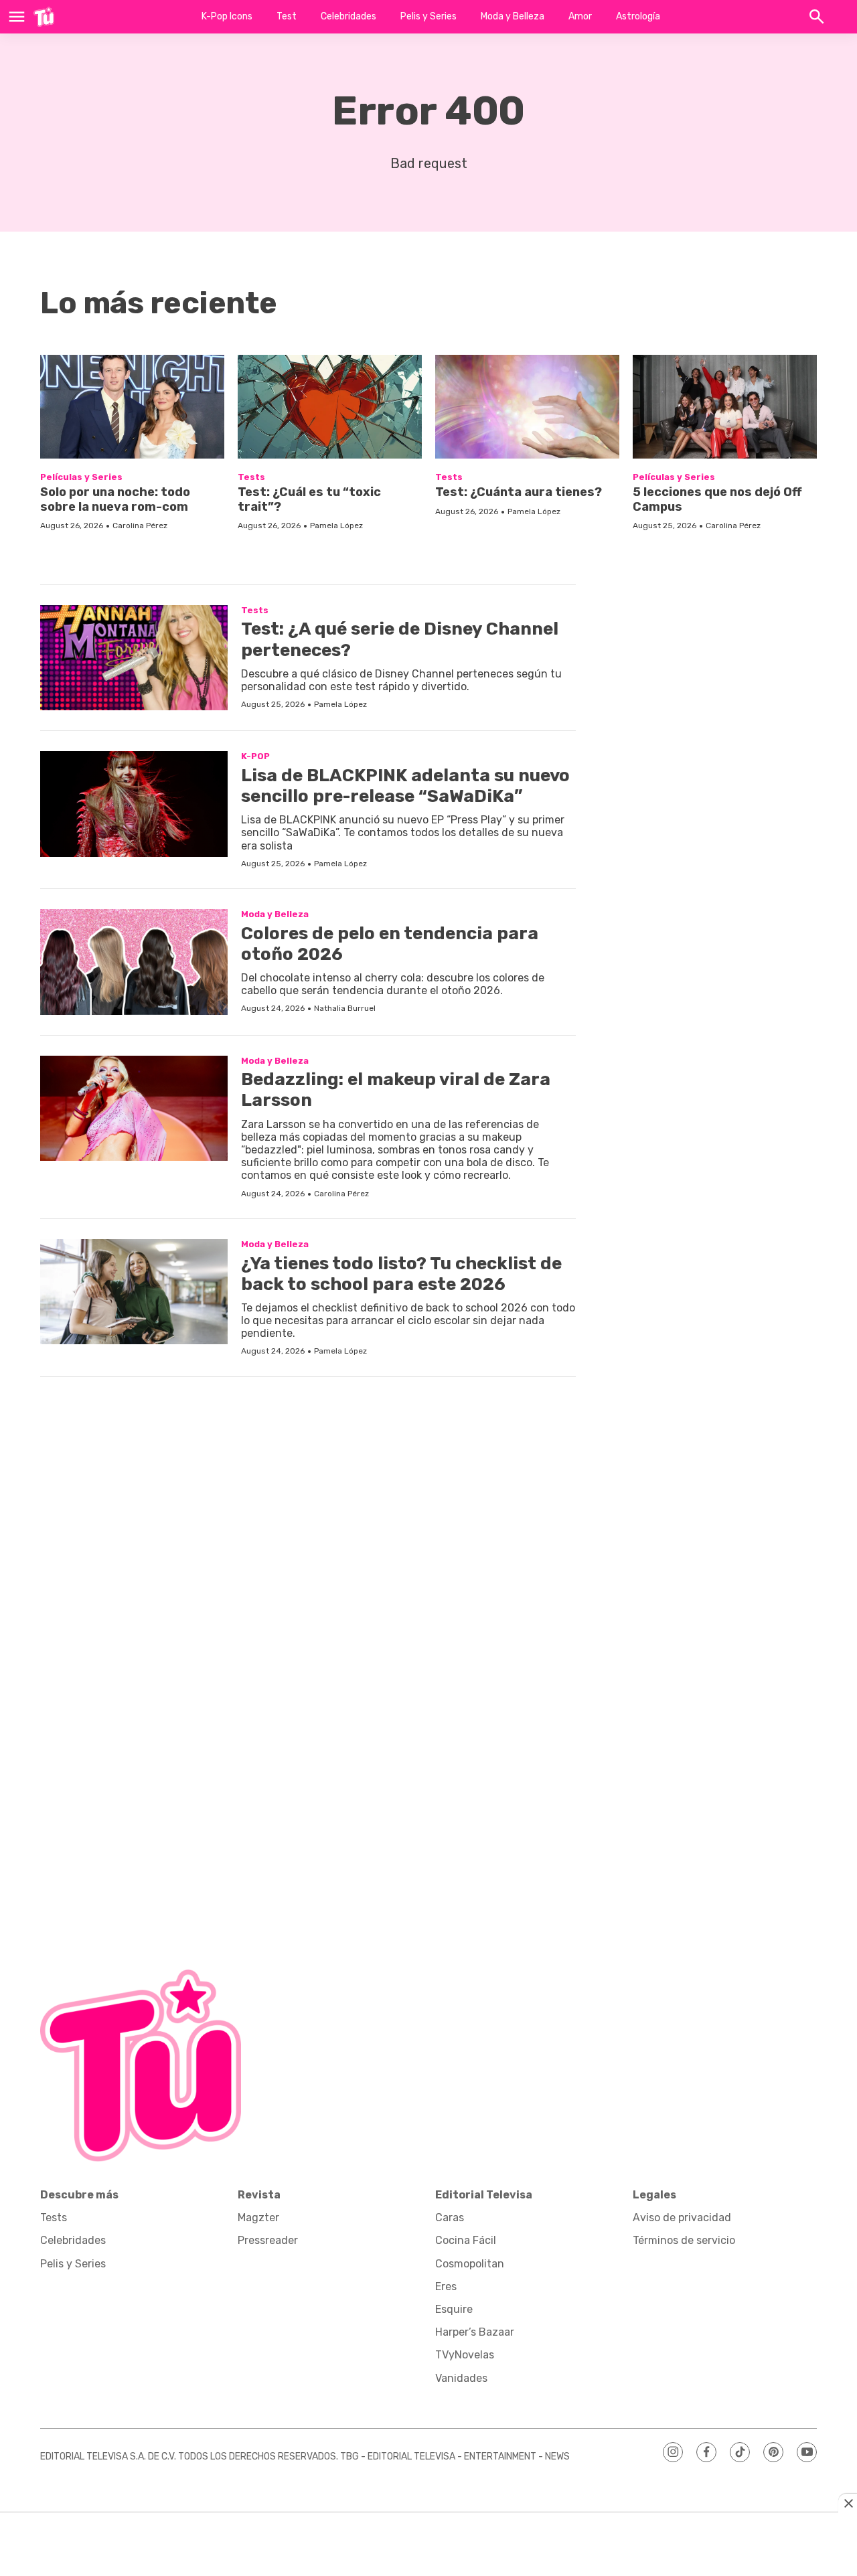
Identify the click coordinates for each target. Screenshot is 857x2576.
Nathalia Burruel (345, 1008)
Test (287, 16)
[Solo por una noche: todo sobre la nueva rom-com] (132, 407)
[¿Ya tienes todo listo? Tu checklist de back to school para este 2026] (134, 1292)
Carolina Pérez (140, 526)
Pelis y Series (428, 16)
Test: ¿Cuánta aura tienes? (519, 492)
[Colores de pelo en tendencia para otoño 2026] (134, 962)
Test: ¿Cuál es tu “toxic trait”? (309, 499)
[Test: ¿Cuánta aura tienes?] (527, 407)
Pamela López (336, 526)
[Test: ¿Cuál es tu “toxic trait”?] (330, 407)
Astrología (638, 16)
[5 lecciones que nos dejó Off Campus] (725, 407)
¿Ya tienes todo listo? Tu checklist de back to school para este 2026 (401, 1274)
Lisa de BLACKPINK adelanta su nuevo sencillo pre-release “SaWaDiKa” (405, 786)
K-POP (255, 756)
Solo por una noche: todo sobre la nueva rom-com (115, 499)
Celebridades (348, 16)
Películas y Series (81, 477)
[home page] (44, 17)
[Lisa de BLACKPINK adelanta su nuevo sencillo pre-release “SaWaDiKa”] (134, 804)
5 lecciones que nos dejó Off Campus (717, 499)
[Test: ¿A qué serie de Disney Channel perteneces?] (134, 658)
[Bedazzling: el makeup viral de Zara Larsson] (134, 1109)
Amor (580, 16)
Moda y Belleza (513, 16)
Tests (251, 477)
